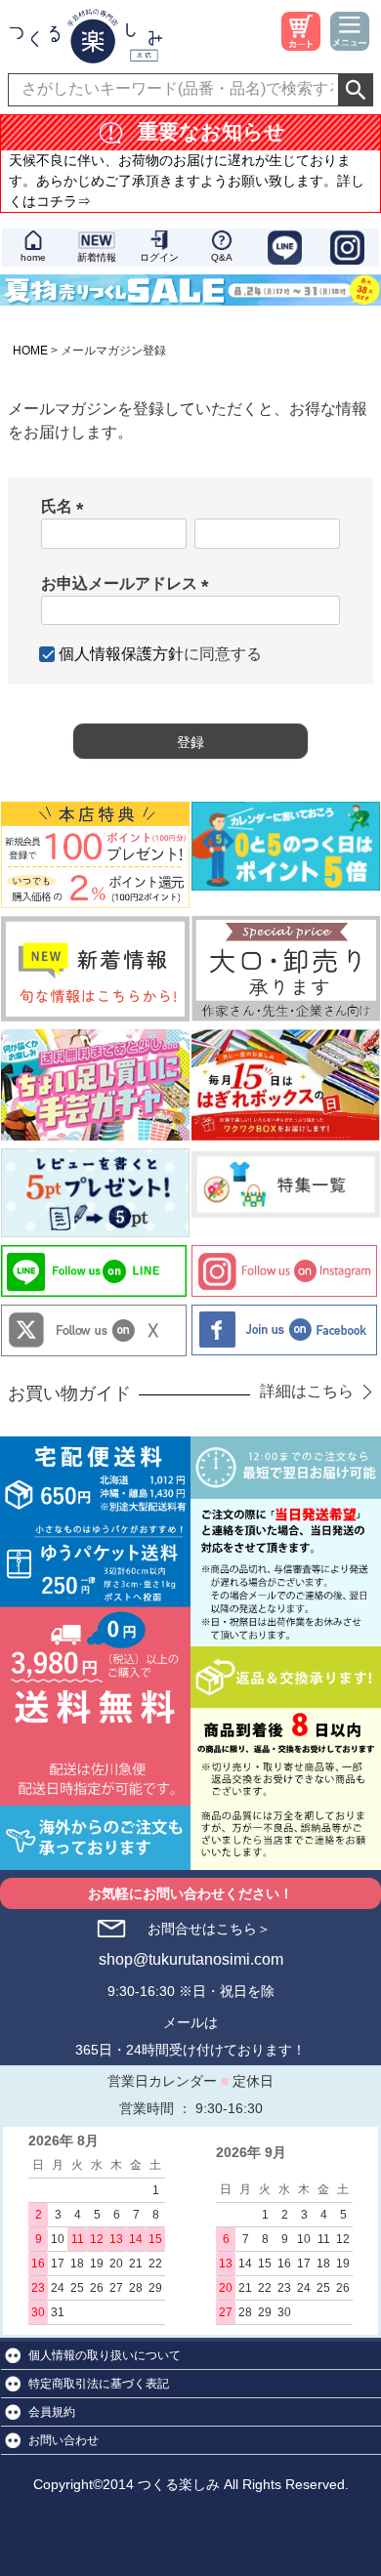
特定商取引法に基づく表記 (99, 2384)
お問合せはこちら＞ (209, 1929)
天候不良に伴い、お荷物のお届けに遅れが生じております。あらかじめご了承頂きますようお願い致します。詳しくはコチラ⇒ (187, 181)
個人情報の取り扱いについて (105, 2355)
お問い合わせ (63, 2440)
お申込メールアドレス (129, 583)
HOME (30, 351)
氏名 (66, 506)
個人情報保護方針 (121, 654)
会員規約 (52, 2412)
